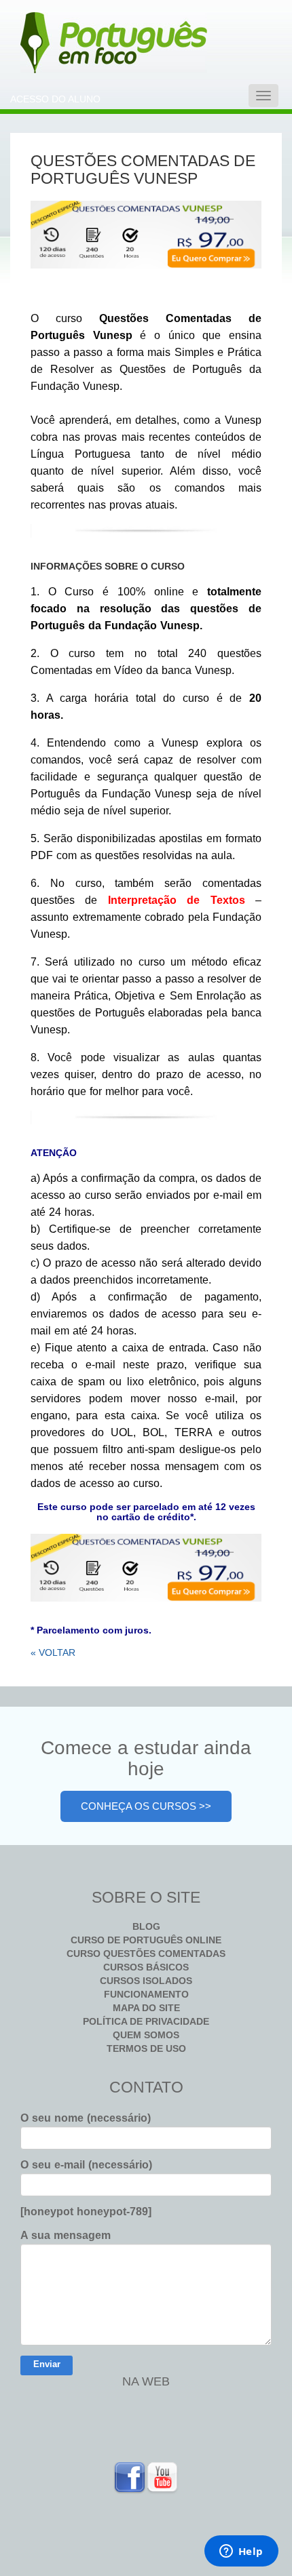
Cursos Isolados (146, 1981)
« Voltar (53, 1652)
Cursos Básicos (146, 1967)
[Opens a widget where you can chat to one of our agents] (241, 2552)
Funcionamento (146, 1994)
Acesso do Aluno (55, 99)
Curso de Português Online (146, 1940)
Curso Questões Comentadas (146, 1954)
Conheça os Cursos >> (146, 1806)
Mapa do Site (146, 2008)
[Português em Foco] (78, 43)
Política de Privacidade (146, 2021)
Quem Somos (146, 2035)
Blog (146, 1926)
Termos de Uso (146, 2048)
